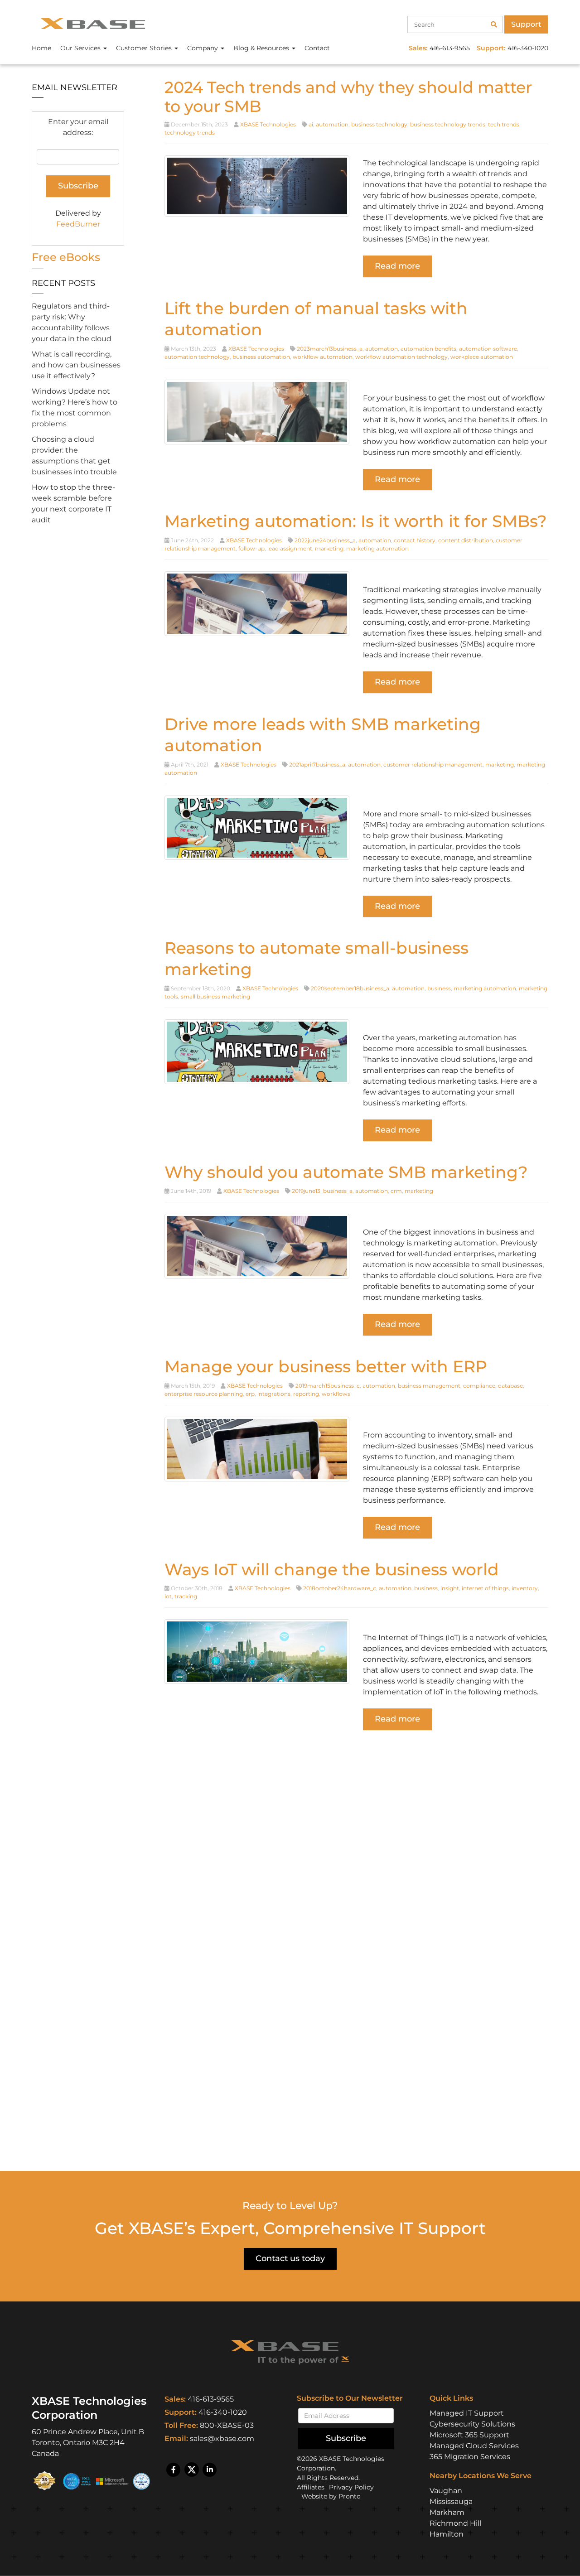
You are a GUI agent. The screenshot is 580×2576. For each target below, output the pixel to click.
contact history (415, 540)
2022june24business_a (325, 540)
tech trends (504, 124)
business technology (379, 124)
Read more (397, 266)
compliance (479, 1386)
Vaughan (446, 2491)
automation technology (197, 357)
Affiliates (311, 2488)
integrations (274, 1394)
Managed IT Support (467, 2413)
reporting (306, 1394)
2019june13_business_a (322, 1191)
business (439, 988)
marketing (329, 548)
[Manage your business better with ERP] (257, 1449)
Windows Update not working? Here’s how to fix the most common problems (75, 408)
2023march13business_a (330, 349)
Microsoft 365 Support (469, 2435)
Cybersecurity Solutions (472, 2424)
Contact (317, 48)
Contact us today (290, 2258)
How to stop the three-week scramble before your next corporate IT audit (73, 504)
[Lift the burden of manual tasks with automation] (257, 411)
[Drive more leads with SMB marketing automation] (257, 827)
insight (450, 1588)
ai (311, 124)
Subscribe (346, 2438)
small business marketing (215, 996)
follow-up (251, 548)
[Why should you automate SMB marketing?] (257, 1246)
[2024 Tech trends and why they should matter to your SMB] (257, 186)
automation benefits (428, 349)
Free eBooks (66, 257)
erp (250, 1394)
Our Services (81, 48)
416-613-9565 (211, 2399)
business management (429, 1386)
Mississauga (451, 2501)
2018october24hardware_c (340, 1588)
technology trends (190, 133)
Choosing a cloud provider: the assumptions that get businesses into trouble (74, 456)
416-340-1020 (223, 2412)
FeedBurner (78, 224)
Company (203, 48)
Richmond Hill (455, 2523)
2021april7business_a (317, 765)
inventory (525, 1588)
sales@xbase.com (222, 2439)
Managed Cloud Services (474, 2446)
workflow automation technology (401, 357)
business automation (261, 357)
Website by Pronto (331, 2497)
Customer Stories (145, 48)
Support (526, 24)
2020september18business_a (350, 988)
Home (41, 48)
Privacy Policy (351, 2488)
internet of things (485, 1588)
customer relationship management (433, 765)
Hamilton (447, 2534)
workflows (336, 1394)
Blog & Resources (262, 48)
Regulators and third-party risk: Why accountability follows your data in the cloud (72, 322)
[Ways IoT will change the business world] (257, 1651)
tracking (186, 1596)
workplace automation (482, 357)
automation (332, 124)
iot (168, 1596)
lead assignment (290, 548)
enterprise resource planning (204, 1394)
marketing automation (377, 548)
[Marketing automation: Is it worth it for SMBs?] (257, 603)
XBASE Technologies (268, 124)
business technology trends (448, 124)
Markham (447, 2512)
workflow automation (323, 357)
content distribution (466, 540)
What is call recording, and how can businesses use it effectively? (76, 365)
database (510, 1386)
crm (396, 1191)
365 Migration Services (470, 2457)
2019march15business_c (328, 1386)
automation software (488, 349)
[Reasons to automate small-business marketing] (257, 1051)
